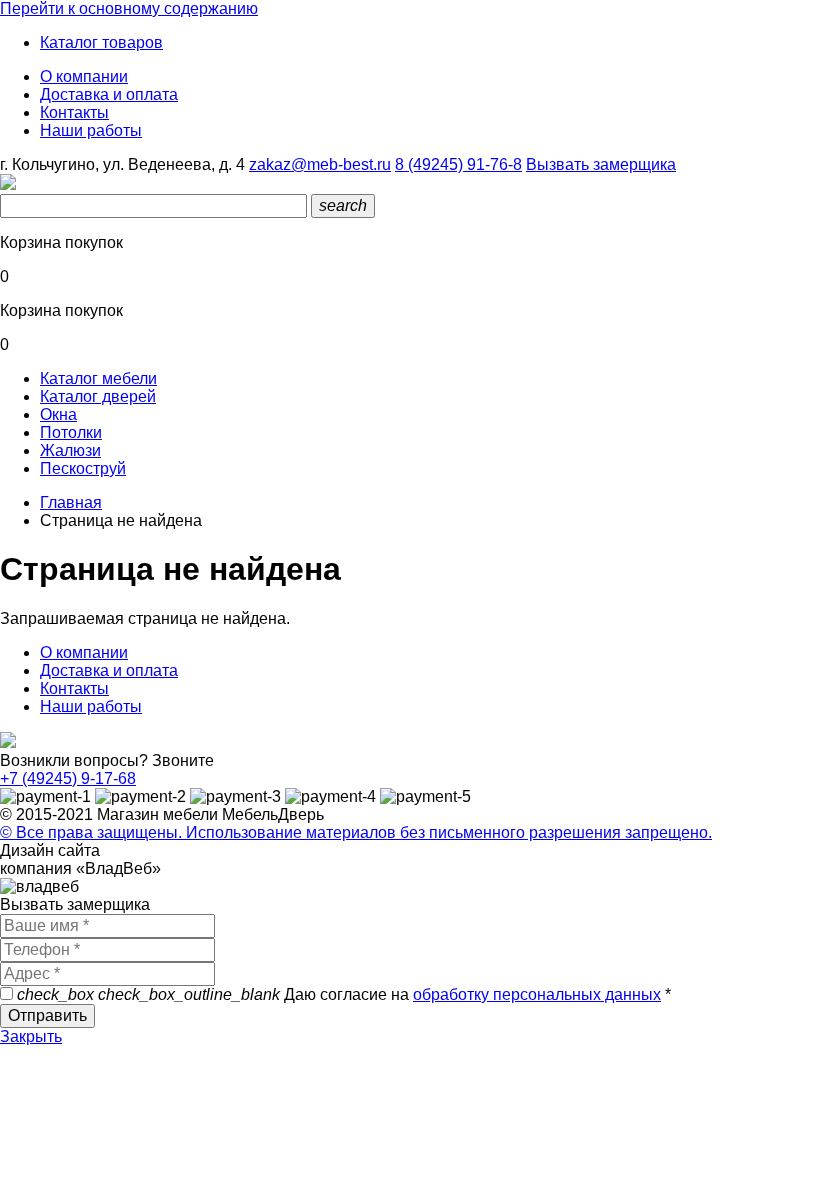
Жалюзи (70, 450)
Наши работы (91, 130)
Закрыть (31, 1036)
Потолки (71, 432)
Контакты (74, 112)
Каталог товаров (101, 42)
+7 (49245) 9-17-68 (68, 778)
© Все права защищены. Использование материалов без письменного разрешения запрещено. (356, 832)
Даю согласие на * (344, 994)
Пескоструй (83, 468)
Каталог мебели (98, 378)
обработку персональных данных (537, 994)
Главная (71, 502)
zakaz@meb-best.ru (320, 164)
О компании (84, 76)
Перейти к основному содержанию (129, 8)
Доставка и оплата (109, 94)
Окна (58, 414)
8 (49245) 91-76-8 (458, 164)
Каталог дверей (98, 396)
